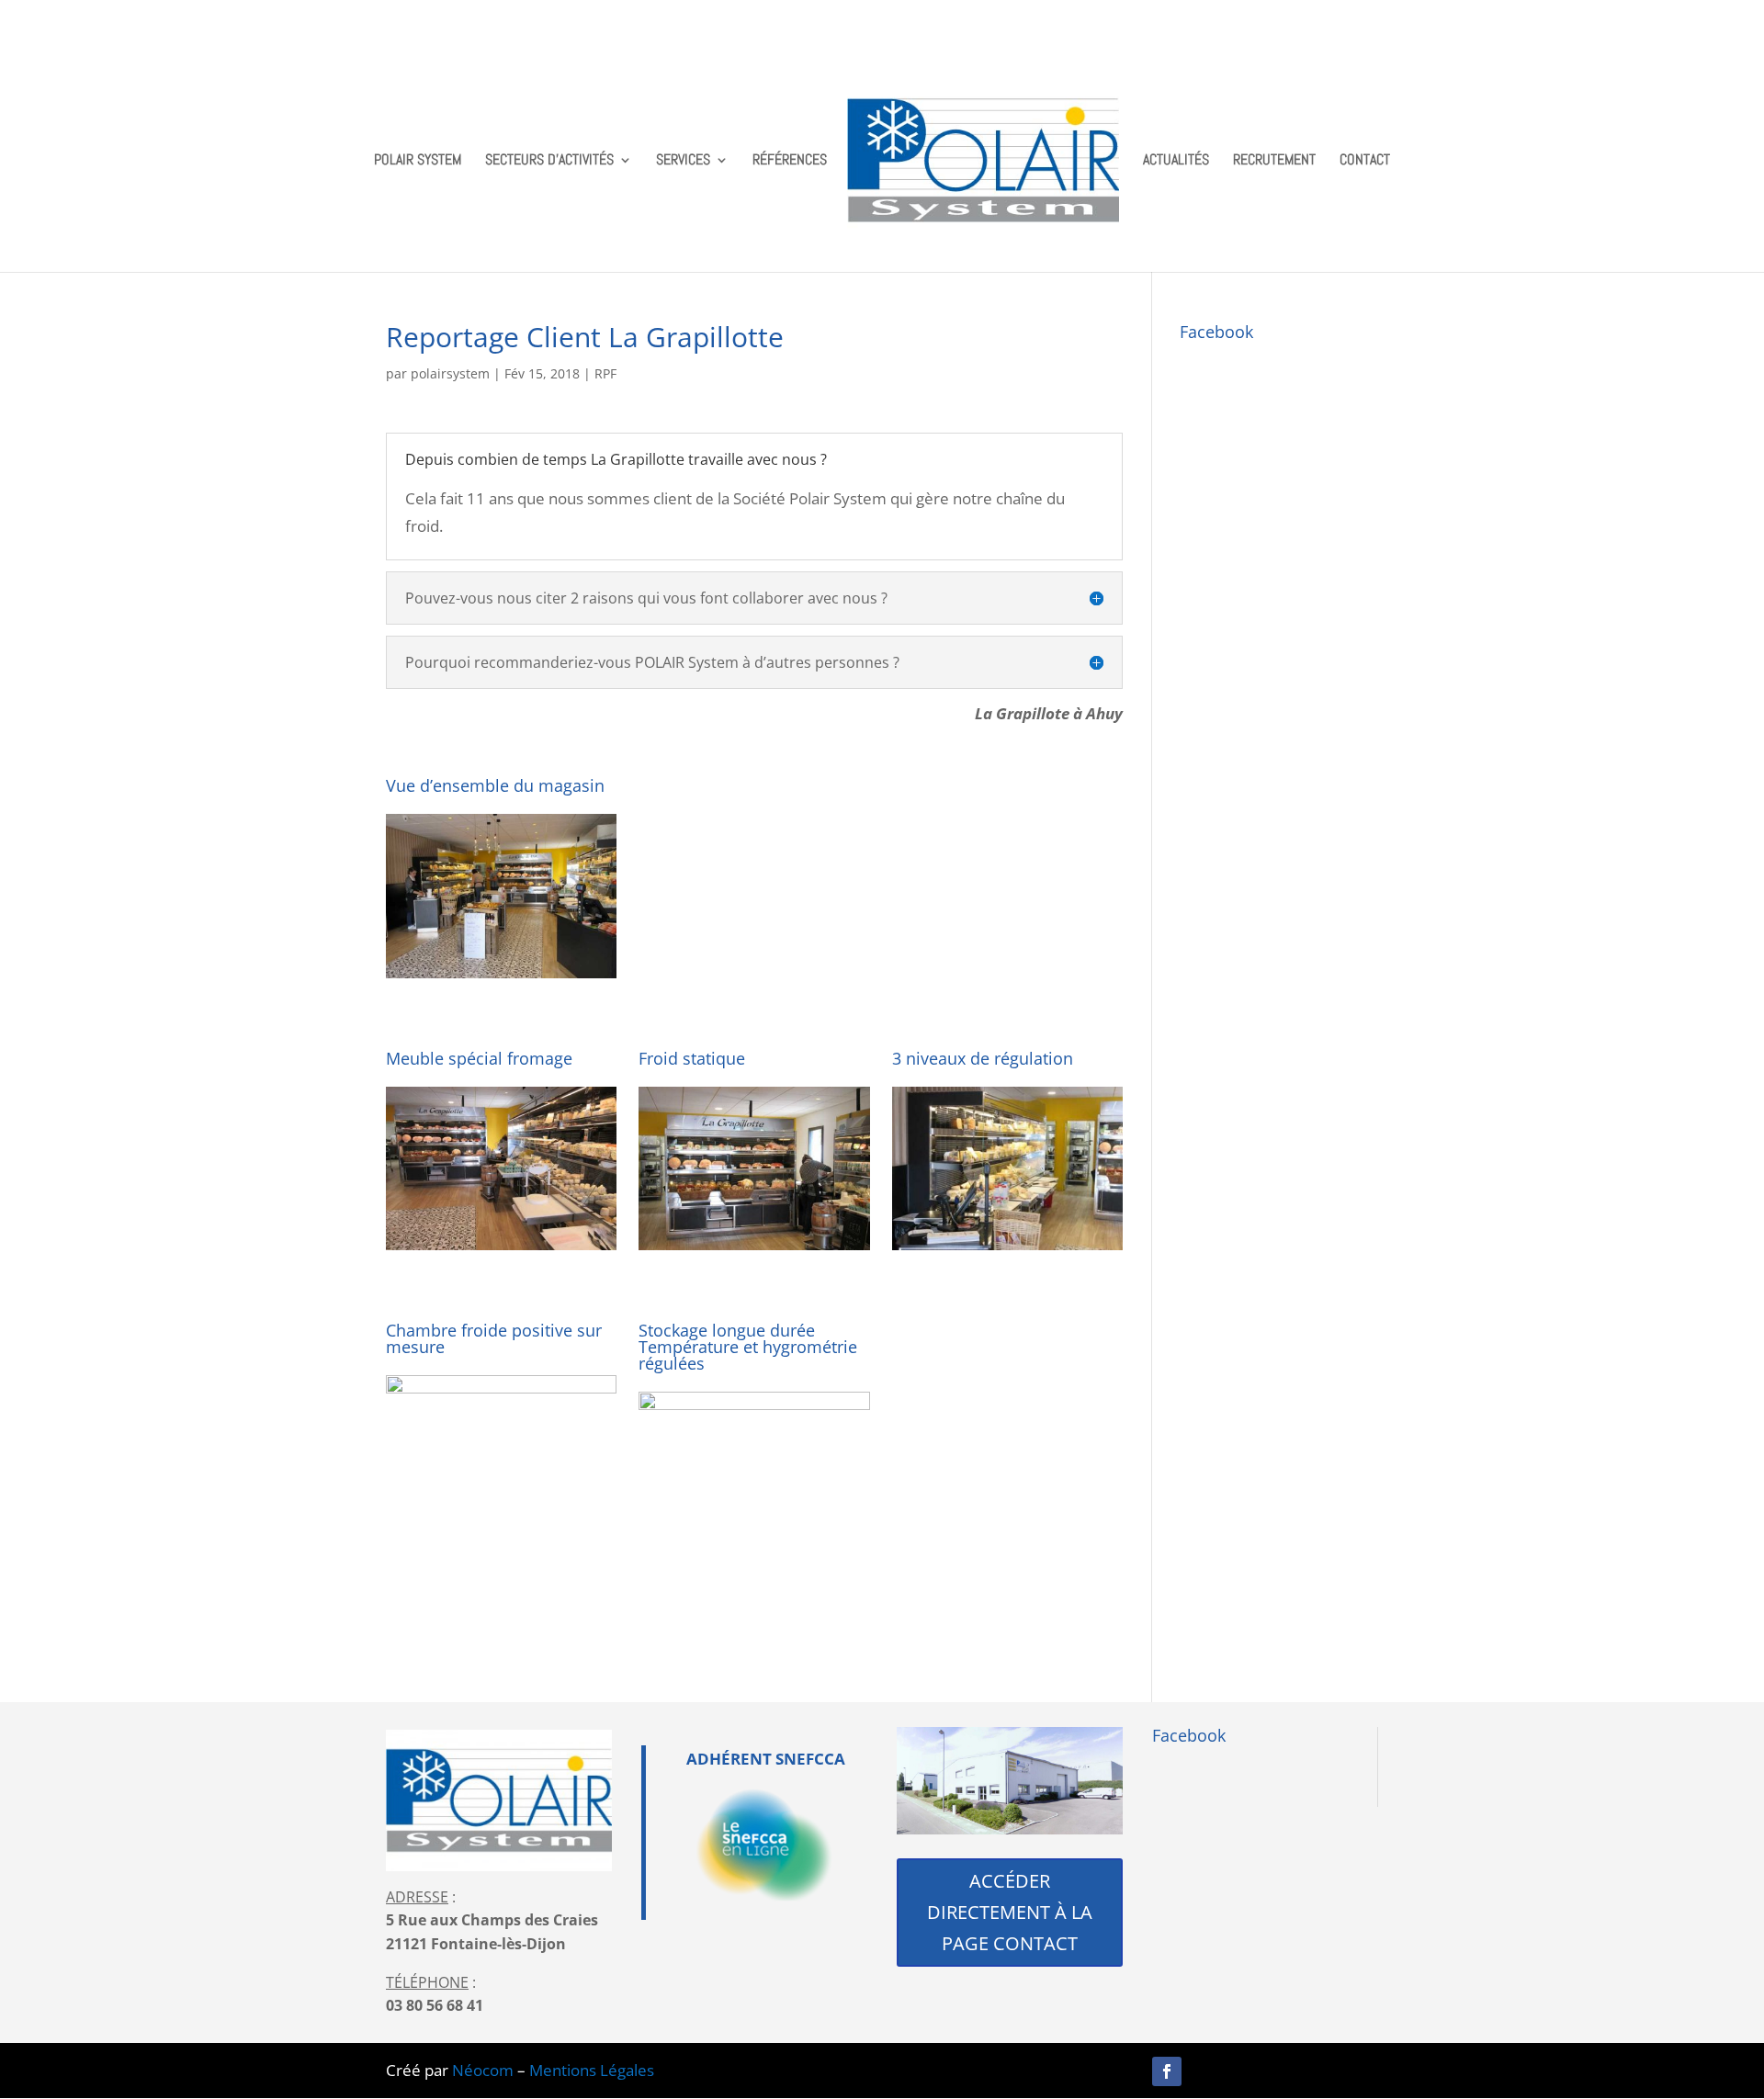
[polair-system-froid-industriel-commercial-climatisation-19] (501, 1250)
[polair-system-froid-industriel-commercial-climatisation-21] (754, 1250)
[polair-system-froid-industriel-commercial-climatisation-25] (754, 1556)
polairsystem (450, 373)
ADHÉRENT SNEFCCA (766, 1759)
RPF (605, 373)
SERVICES (683, 161)
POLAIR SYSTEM (418, 161)
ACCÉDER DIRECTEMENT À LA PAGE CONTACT (1010, 1912)
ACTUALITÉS (1176, 161)
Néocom (483, 2070)
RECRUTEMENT (1274, 161)
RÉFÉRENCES (790, 161)
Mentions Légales (592, 2070)
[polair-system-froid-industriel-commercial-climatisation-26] (1007, 1250)
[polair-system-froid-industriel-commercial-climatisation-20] (501, 978)
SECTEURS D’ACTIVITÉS (549, 161)
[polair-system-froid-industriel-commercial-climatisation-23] (501, 1539)
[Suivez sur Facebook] (1167, 2071)
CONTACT (1365, 161)
